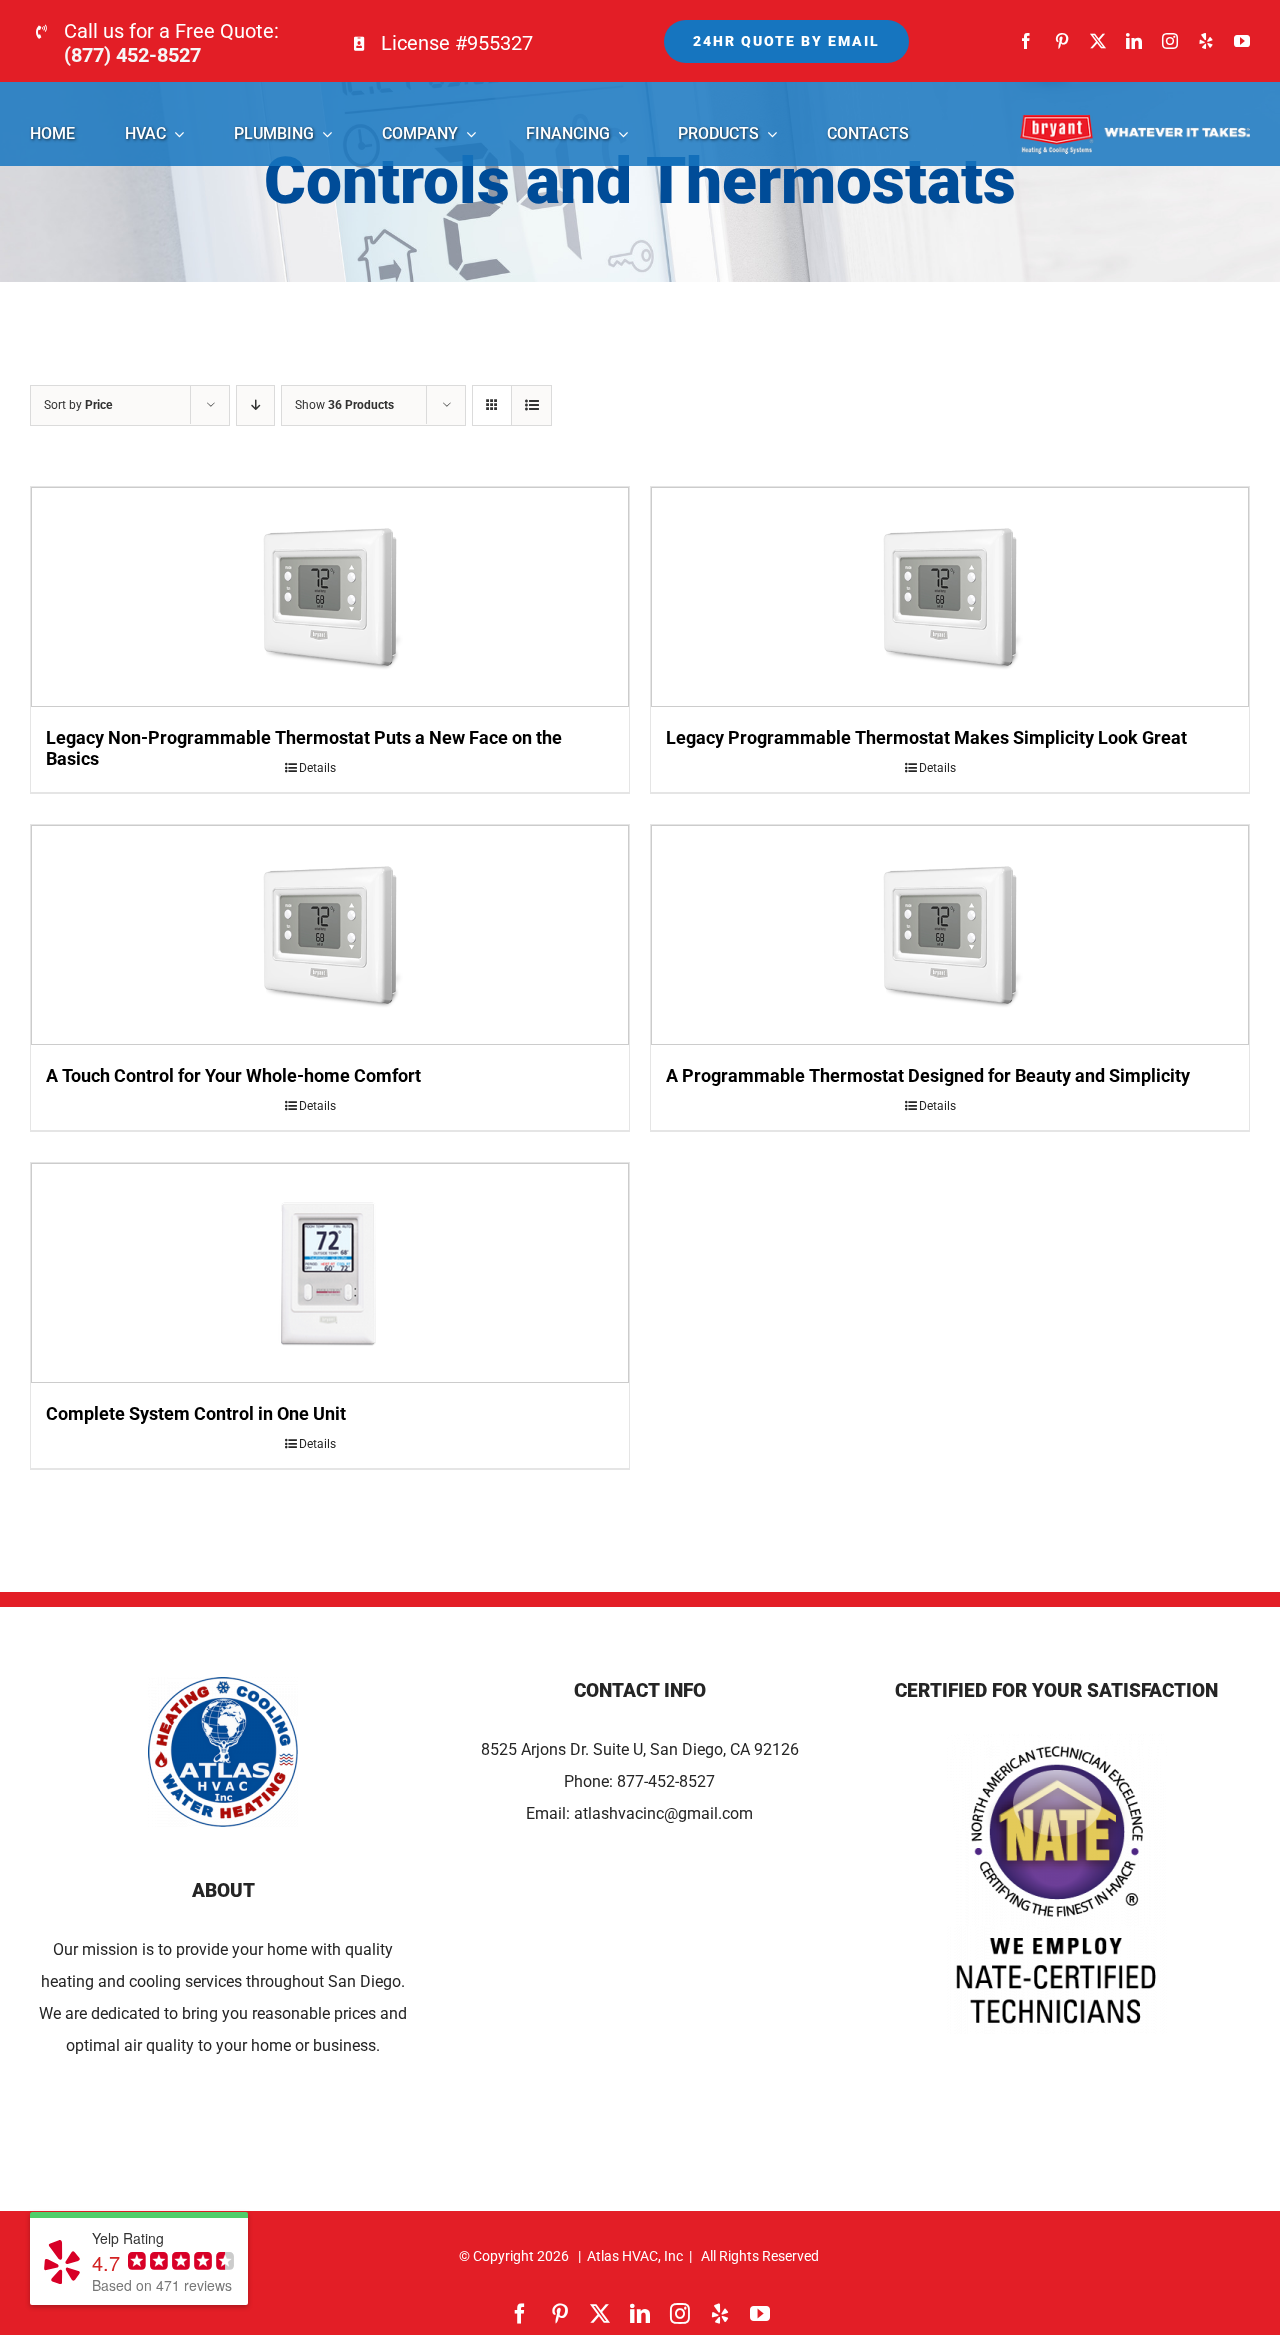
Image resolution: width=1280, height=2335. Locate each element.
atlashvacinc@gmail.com (663, 1813)
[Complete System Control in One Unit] (330, 1273)
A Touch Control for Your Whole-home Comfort (233, 1075)
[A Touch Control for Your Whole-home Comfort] (330, 935)
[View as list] (531, 405)
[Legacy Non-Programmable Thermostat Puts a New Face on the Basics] (330, 597)
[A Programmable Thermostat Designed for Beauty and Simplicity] (950, 935)
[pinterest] (1062, 41)
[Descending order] (255, 405)
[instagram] (1170, 41)
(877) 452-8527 (132, 55)
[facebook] (1026, 41)
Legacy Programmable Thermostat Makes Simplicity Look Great (926, 737)
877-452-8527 (666, 1781)
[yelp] (1206, 41)
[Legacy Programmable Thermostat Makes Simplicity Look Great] (950, 597)
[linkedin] (1134, 41)
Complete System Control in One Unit (196, 1413)
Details (317, 768)
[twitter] (1098, 41)
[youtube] (1242, 41)
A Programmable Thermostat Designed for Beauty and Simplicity (928, 1075)
